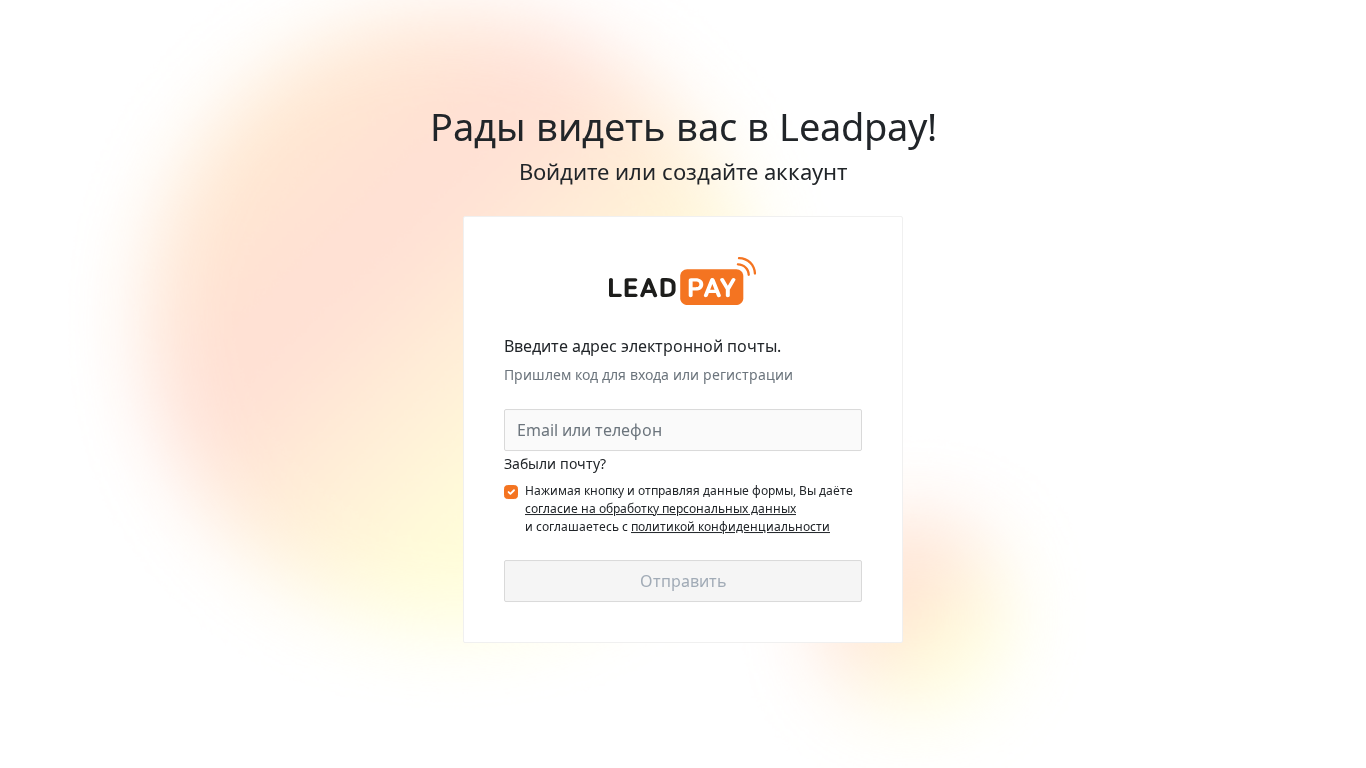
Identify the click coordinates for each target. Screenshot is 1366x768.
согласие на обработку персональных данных (660, 508)
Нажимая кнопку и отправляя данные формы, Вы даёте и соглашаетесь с (689, 508)
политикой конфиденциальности (730, 526)
